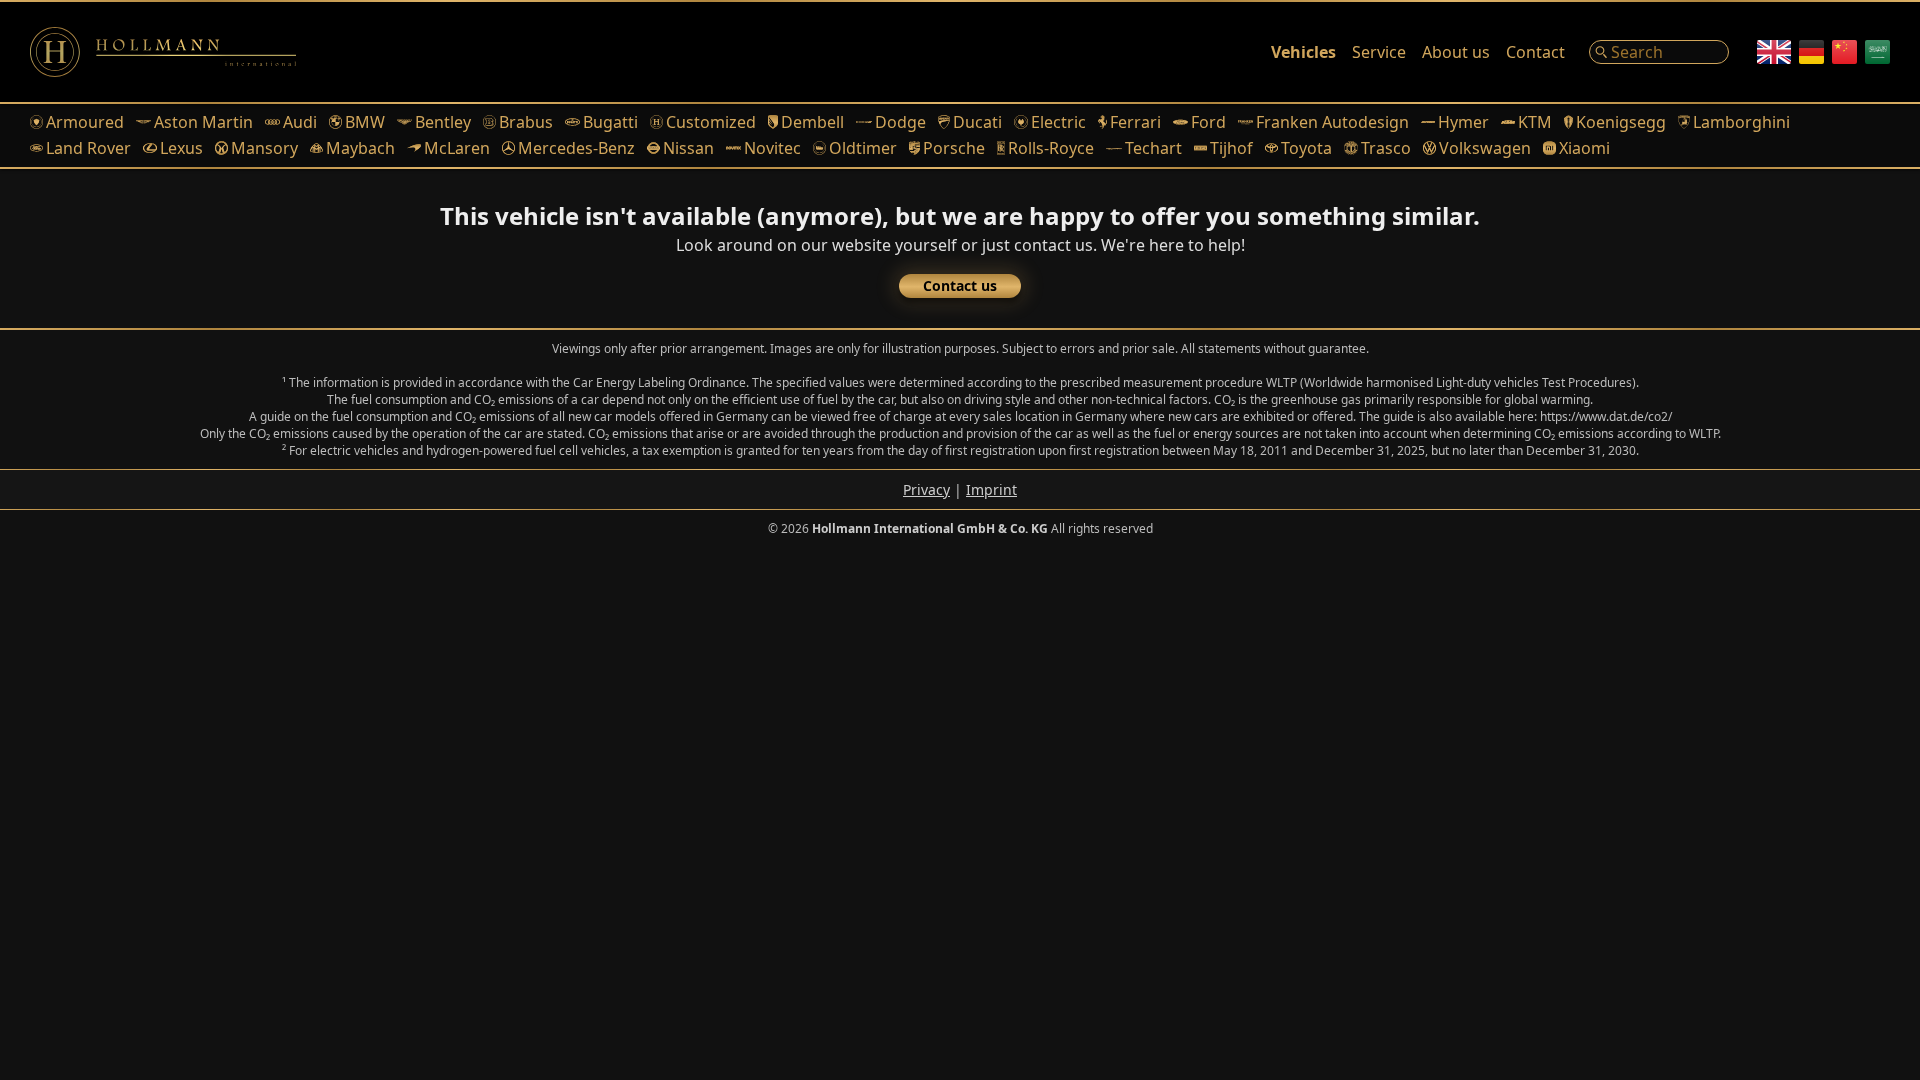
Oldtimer (863, 148)
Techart (1153, 148)
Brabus (526, 122)
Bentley (443, 122)
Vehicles (1303, 52)
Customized (711, 122)
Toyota (1306, 148)
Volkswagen (1485, 148)
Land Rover (88, 148)
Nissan (688, 148)
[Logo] (163, 52)
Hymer (1463, 122)
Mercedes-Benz (576, 148)
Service (1379, 52)
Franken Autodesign (1332, 122)
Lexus (181, 148)
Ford (1208, 122)
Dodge (900, 122)
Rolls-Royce (1051, 148)
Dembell (812, 122)
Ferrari (1135, 122)
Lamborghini (1741, 122)
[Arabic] (1877, 52)
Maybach (360, 148)
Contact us (960, 285)
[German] (1811, 52)
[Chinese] (1844, 52)
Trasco (1385, 148)
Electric (1058, 122)
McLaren (456, 148)
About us (1456, 52)
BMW (365, 122)
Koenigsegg (1621, 122)
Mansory (264, 148)
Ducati (977, 122)
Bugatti (610, 122)
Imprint (991, 489)
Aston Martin (203, 122)
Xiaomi (1584, 148)
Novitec (772, 148)
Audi (300, 122)
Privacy (926, 489)
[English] (1774, 52)
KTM (1534, 122)
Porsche (953, 148)
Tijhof (1231, 148)
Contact (1535, 52)
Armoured (85, 122)
